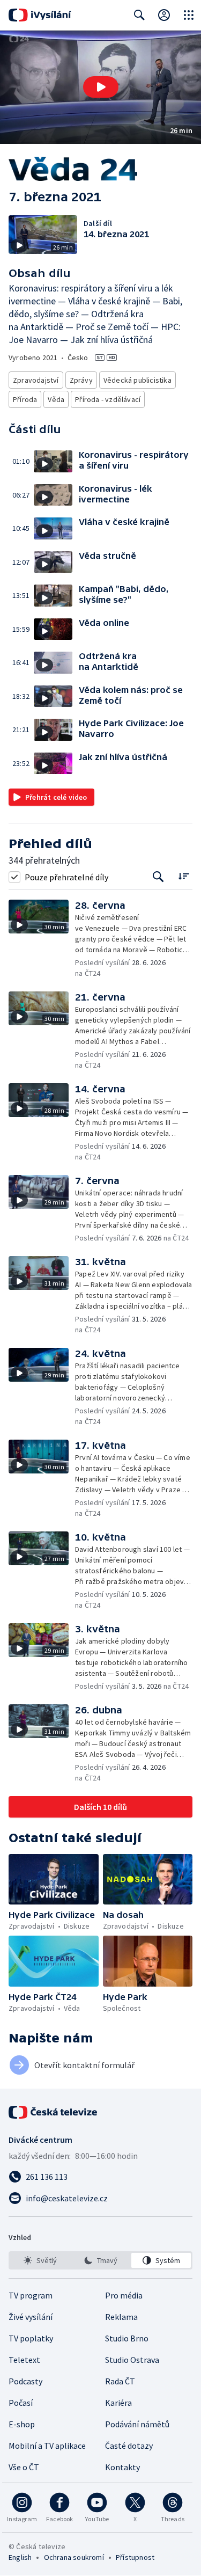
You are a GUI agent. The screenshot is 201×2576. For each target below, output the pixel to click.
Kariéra (118, 2403)
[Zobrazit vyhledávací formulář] (139, 15)
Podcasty (25, 2381)
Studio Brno (127, 2338)
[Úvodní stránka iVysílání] (40, 15)
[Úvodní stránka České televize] (54, 2112)
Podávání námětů (137, 2424)
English (20, 2557)
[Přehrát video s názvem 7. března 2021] (101, 87)
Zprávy (81, 380)
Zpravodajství (36, 380)
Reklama (121, 2317)
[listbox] (100, 2260)
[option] (40, 2260)
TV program (31, 2295)
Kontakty (122, 2467)
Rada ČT (120, 2381)
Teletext (24, 2360)
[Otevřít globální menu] (189, 15)
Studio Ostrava (132, 2360)
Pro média (124, 2295)
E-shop (22, 2424)
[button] (100, 87)
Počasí (21, 2403)
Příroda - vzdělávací (108, 399)
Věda (56, 399)
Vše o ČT (24, 2467)
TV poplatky (31, 2338)
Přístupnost (135, 2557)
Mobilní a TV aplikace (47, 2446)
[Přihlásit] (164, 15)
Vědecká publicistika (137, 380)
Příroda (25, 399)
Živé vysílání (31, 2317)
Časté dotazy (129, 2446)
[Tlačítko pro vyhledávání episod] (158, 877)
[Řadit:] (184, 876)
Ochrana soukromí (74, 2557)
